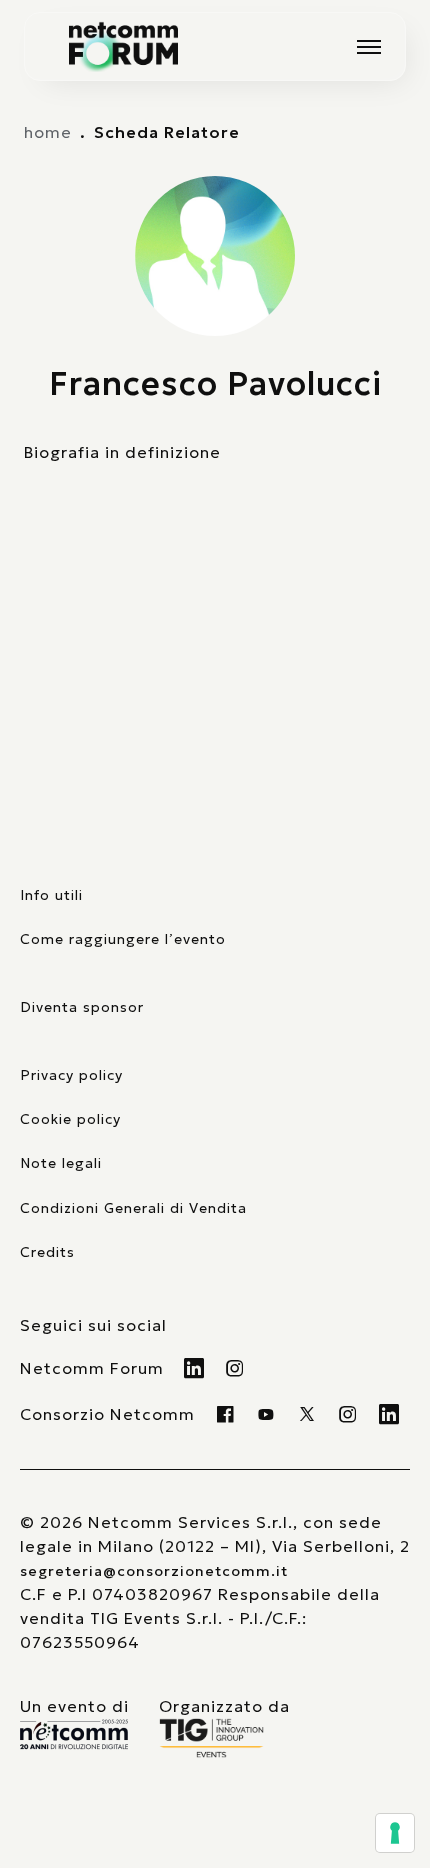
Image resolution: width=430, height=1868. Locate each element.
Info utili (51, 895)
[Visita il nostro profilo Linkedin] (194, 1368)
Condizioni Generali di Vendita (133, 1208)
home (48, 132)
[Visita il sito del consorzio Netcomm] (74, 1734)
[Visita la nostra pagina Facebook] (225, 1414)
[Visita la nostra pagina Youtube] (266, 1414)
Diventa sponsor (82, 1007)
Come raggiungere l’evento (123, 939)
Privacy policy (71, 1075)
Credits (47, 1252)
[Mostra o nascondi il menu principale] (369, 47)
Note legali (61, 1163)
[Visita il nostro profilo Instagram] (235, 1368)
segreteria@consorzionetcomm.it (154, 1571)
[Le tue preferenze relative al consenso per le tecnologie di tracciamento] (395, 1833)
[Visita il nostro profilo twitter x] (307, 1414)
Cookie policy (70, 1119)
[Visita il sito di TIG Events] (224, 1738)
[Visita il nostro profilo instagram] (348, 1414)
